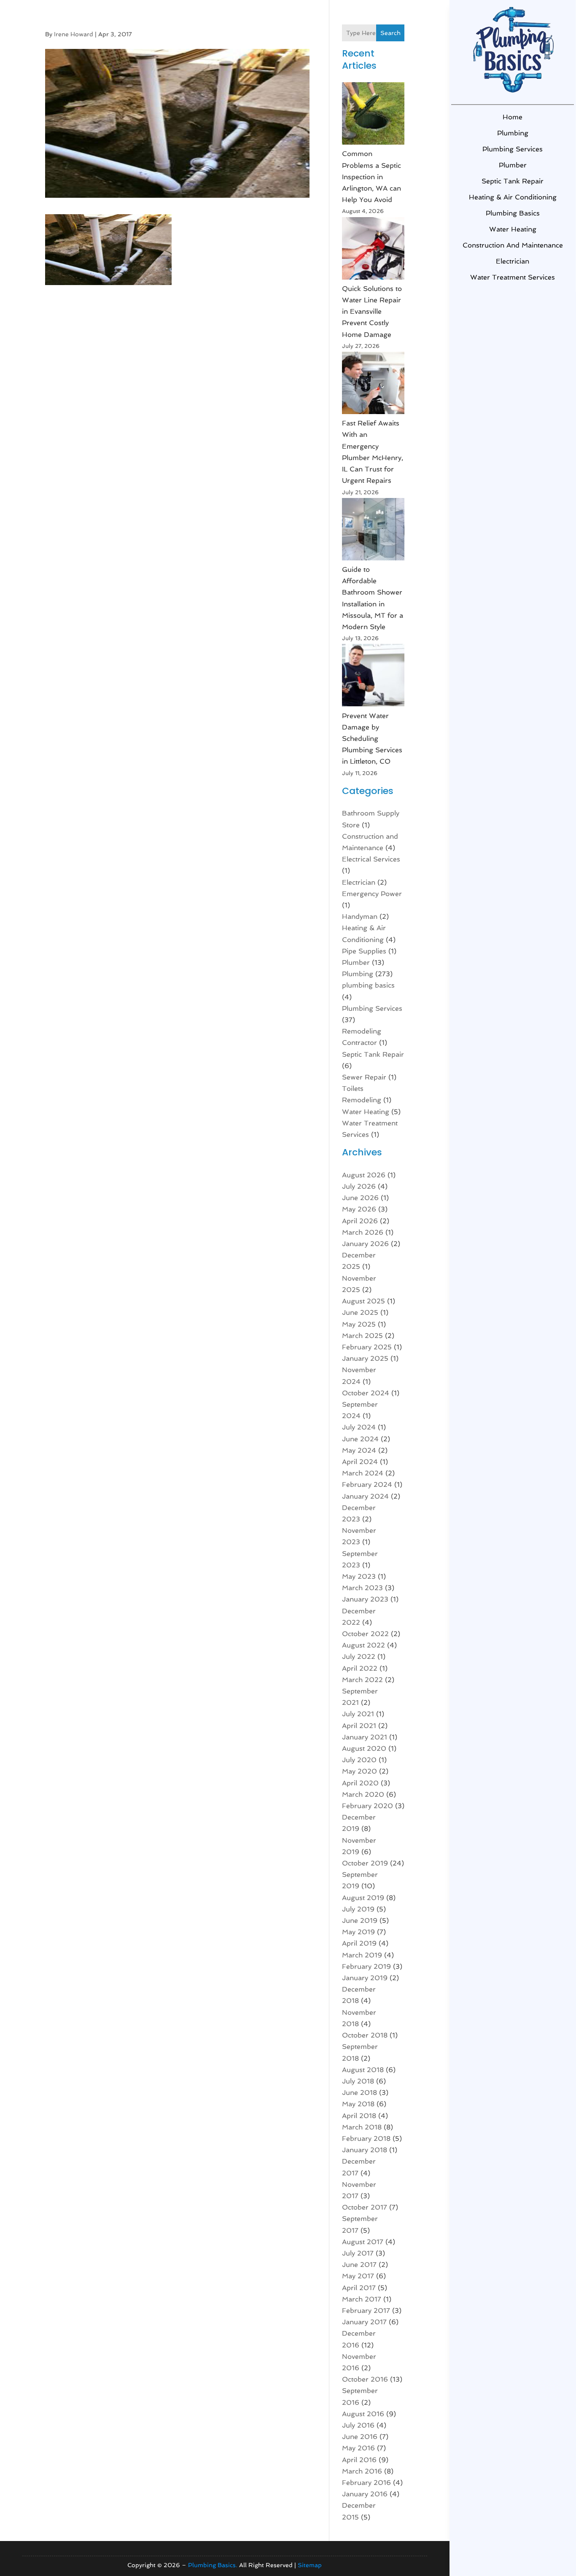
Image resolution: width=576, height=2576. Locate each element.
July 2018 (358, 2081)
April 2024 (360, 1462)
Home (513, 117)
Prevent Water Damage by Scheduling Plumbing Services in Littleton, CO (372, 739)
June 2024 (360, 1439)
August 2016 (363, 2414)
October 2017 (365, 2207)
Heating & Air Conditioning (513, 197)
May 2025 (359, 1324)
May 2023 (359, 1576)
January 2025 (365, 1358)
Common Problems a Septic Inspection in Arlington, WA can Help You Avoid (371, 177)
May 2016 (358, 2448)
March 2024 (363, 1473)
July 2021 (358, 1714)
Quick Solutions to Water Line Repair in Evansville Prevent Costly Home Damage (372, 312)
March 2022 (362, 1680)
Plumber (513, 165)
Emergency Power (372, 894)
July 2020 (359, 1760)
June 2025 (360, 1312)
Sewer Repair (364, 1077)
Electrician (513, 261)
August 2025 (363, 1301)
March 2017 (362, 2299)
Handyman (360, 917)
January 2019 (365, 1978)
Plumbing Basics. (213, 2565)
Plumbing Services (513, 149)
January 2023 (365, 1599)
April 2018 (359, 2116)
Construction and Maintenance (513, 245)
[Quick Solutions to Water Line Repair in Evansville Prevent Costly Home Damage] (373, 250)
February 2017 (366, 2311)
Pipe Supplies (364, 951)
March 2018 (362, 2127)
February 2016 (366, 2483)
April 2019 (359, 1943)
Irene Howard (74, 34)
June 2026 (360, 1198)
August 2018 (363, 2070)
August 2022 (363, 1645)
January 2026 (365, 1244)
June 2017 (359, 2265)
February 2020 (367, 1806)
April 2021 (359, 1726)
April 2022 (360, 1668)
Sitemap (310, 2565)
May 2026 (359, 1209)
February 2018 (366, 2139)
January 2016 (365, 2494)
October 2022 (365, 1634)
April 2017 (359, 2288)
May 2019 (358, 1932)
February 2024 (367, 1484)
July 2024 (359, 1427)
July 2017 (358, 2253)
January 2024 (365, 1496)
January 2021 (365, 1737)
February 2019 (366, 1966)
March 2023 (362, 1588)
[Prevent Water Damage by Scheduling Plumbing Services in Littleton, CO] (373, 677)
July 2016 (358, 2425)
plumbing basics (513, 213)
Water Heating (513, 229)
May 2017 (358, 2276)
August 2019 (363, 1898)
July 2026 (359, 1186)
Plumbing (513, 133)
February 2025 (367, 1347)
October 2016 (365, 2379)
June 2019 (360, 1921)
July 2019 (358, 1909)
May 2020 (359, 1771)
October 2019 (365, 1863)
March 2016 (362, 2471)
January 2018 (365, 2150)
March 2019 (362, 1955)
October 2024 (366, 1393)
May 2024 (359, 1450)
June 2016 (360, 2437)
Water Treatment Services (513, 277)
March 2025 (362, 1336)
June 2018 (359, 2093)
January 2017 (364, 2322)
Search (390, 33)
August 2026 (364, 1175)
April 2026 (360, 1221)
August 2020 (364, 1748)
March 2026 (363, 1232)
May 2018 (358, 2104)
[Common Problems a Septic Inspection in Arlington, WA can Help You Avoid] (373, 115)
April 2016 (359, 2460)
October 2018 (365, 2035)
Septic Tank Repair (513, 181)
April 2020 (360, 1783)
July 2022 (359, 1657)
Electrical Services (371, 859)
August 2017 (363, 2242)
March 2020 (363, 1794)
